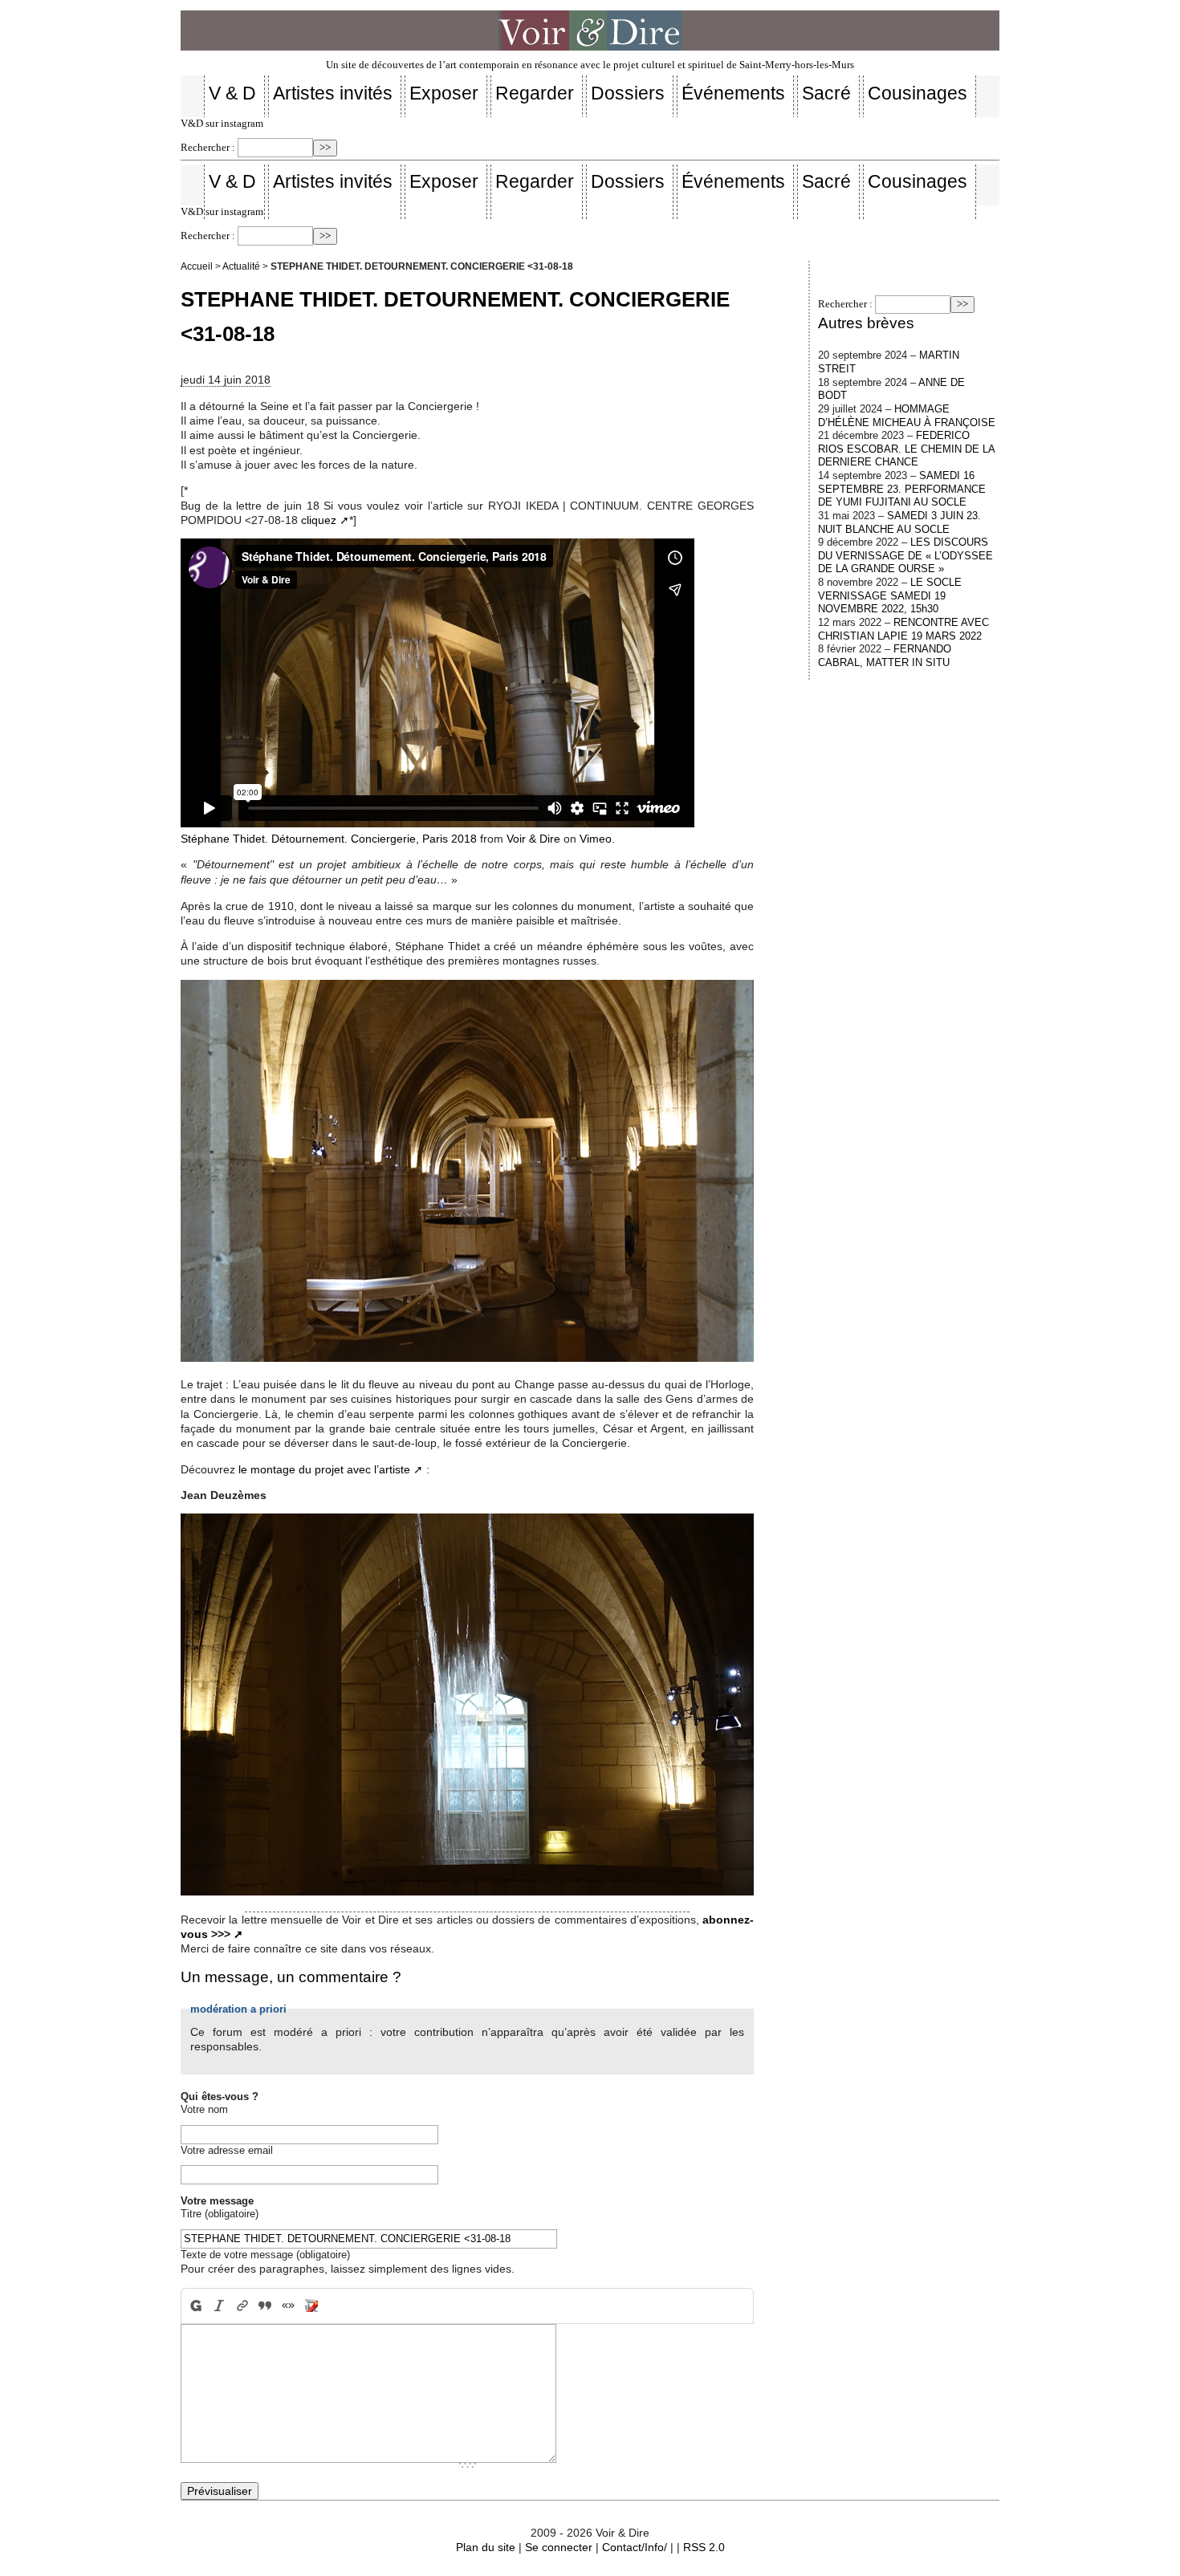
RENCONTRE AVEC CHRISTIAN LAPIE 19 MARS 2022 (903, 629)
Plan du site (486, 2547)
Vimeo (596, 839)
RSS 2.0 (704, 2547)
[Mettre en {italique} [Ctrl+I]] (219, 2306)
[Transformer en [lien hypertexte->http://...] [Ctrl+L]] (242, 2306)
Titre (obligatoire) (220, 2214)
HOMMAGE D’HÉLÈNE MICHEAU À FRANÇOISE (907, 416)
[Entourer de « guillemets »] (289, 2306)
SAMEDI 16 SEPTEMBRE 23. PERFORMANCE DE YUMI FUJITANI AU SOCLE (902, 489)
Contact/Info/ (635, 2547)
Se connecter (559, 2547)
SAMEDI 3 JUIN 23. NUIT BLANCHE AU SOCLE (899, 522)
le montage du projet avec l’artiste (324, 1469)
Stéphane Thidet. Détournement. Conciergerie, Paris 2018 (329, 839)
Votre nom (204, 2109)
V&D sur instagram (222, 124)
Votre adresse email (227, 2150)
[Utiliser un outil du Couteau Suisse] (312, 2306)
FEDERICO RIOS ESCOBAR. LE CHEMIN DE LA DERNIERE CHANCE (906, 449)
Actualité (241, 266)
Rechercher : (208, 148)
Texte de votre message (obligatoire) (265, 2255)
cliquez (319, 520)
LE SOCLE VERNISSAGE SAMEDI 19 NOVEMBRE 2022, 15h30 (890, 595)
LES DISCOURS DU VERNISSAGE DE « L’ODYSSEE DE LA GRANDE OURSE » (905, 555)
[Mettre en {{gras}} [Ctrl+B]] (194, 2306)
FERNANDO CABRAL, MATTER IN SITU (885, 656)
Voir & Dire (533, 839)
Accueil (197, 266)
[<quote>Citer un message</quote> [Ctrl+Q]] (265, 2306)
